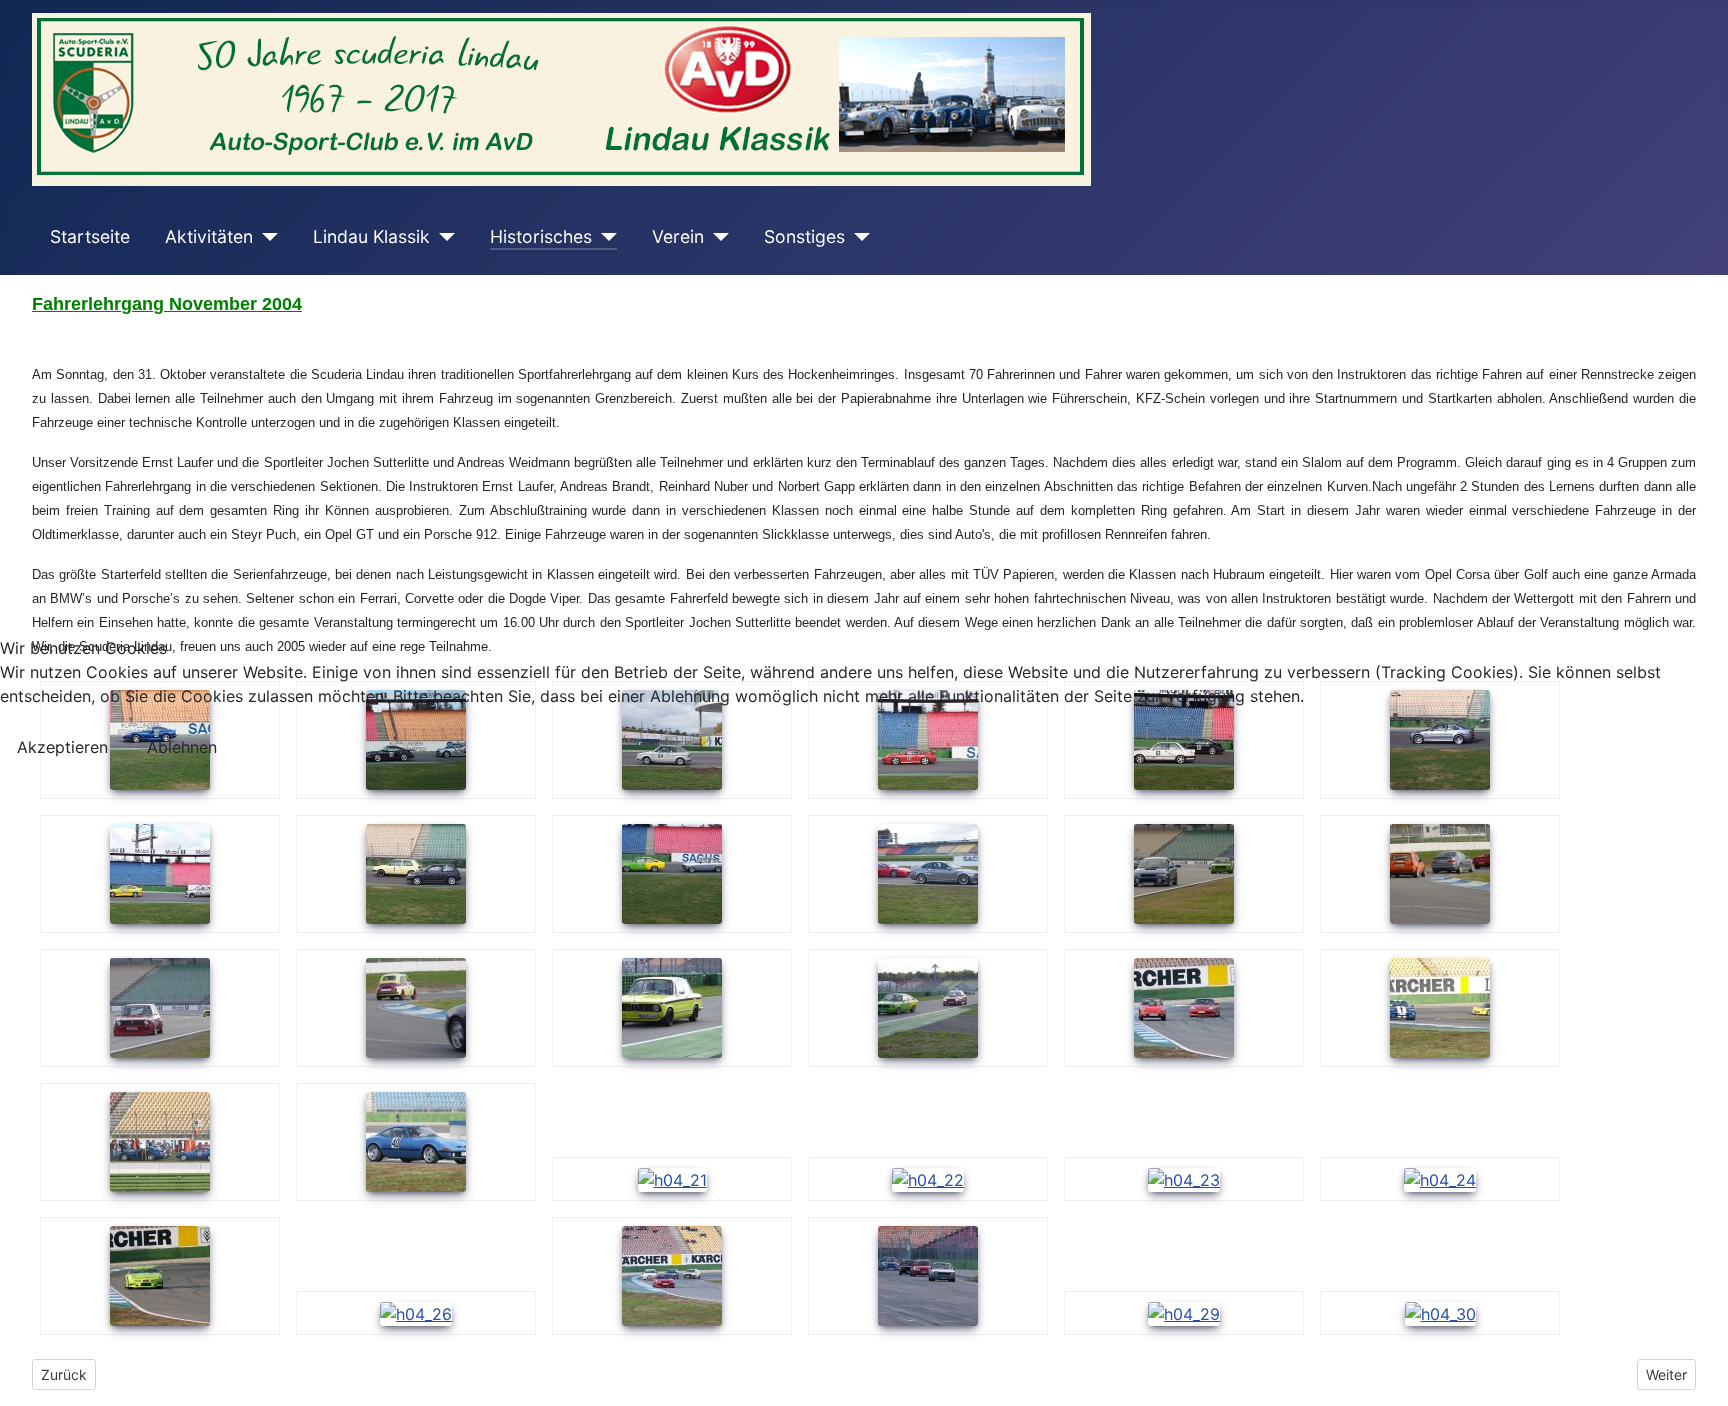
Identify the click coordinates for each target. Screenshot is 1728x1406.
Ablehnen (182, 747)
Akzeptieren (62, 747)
